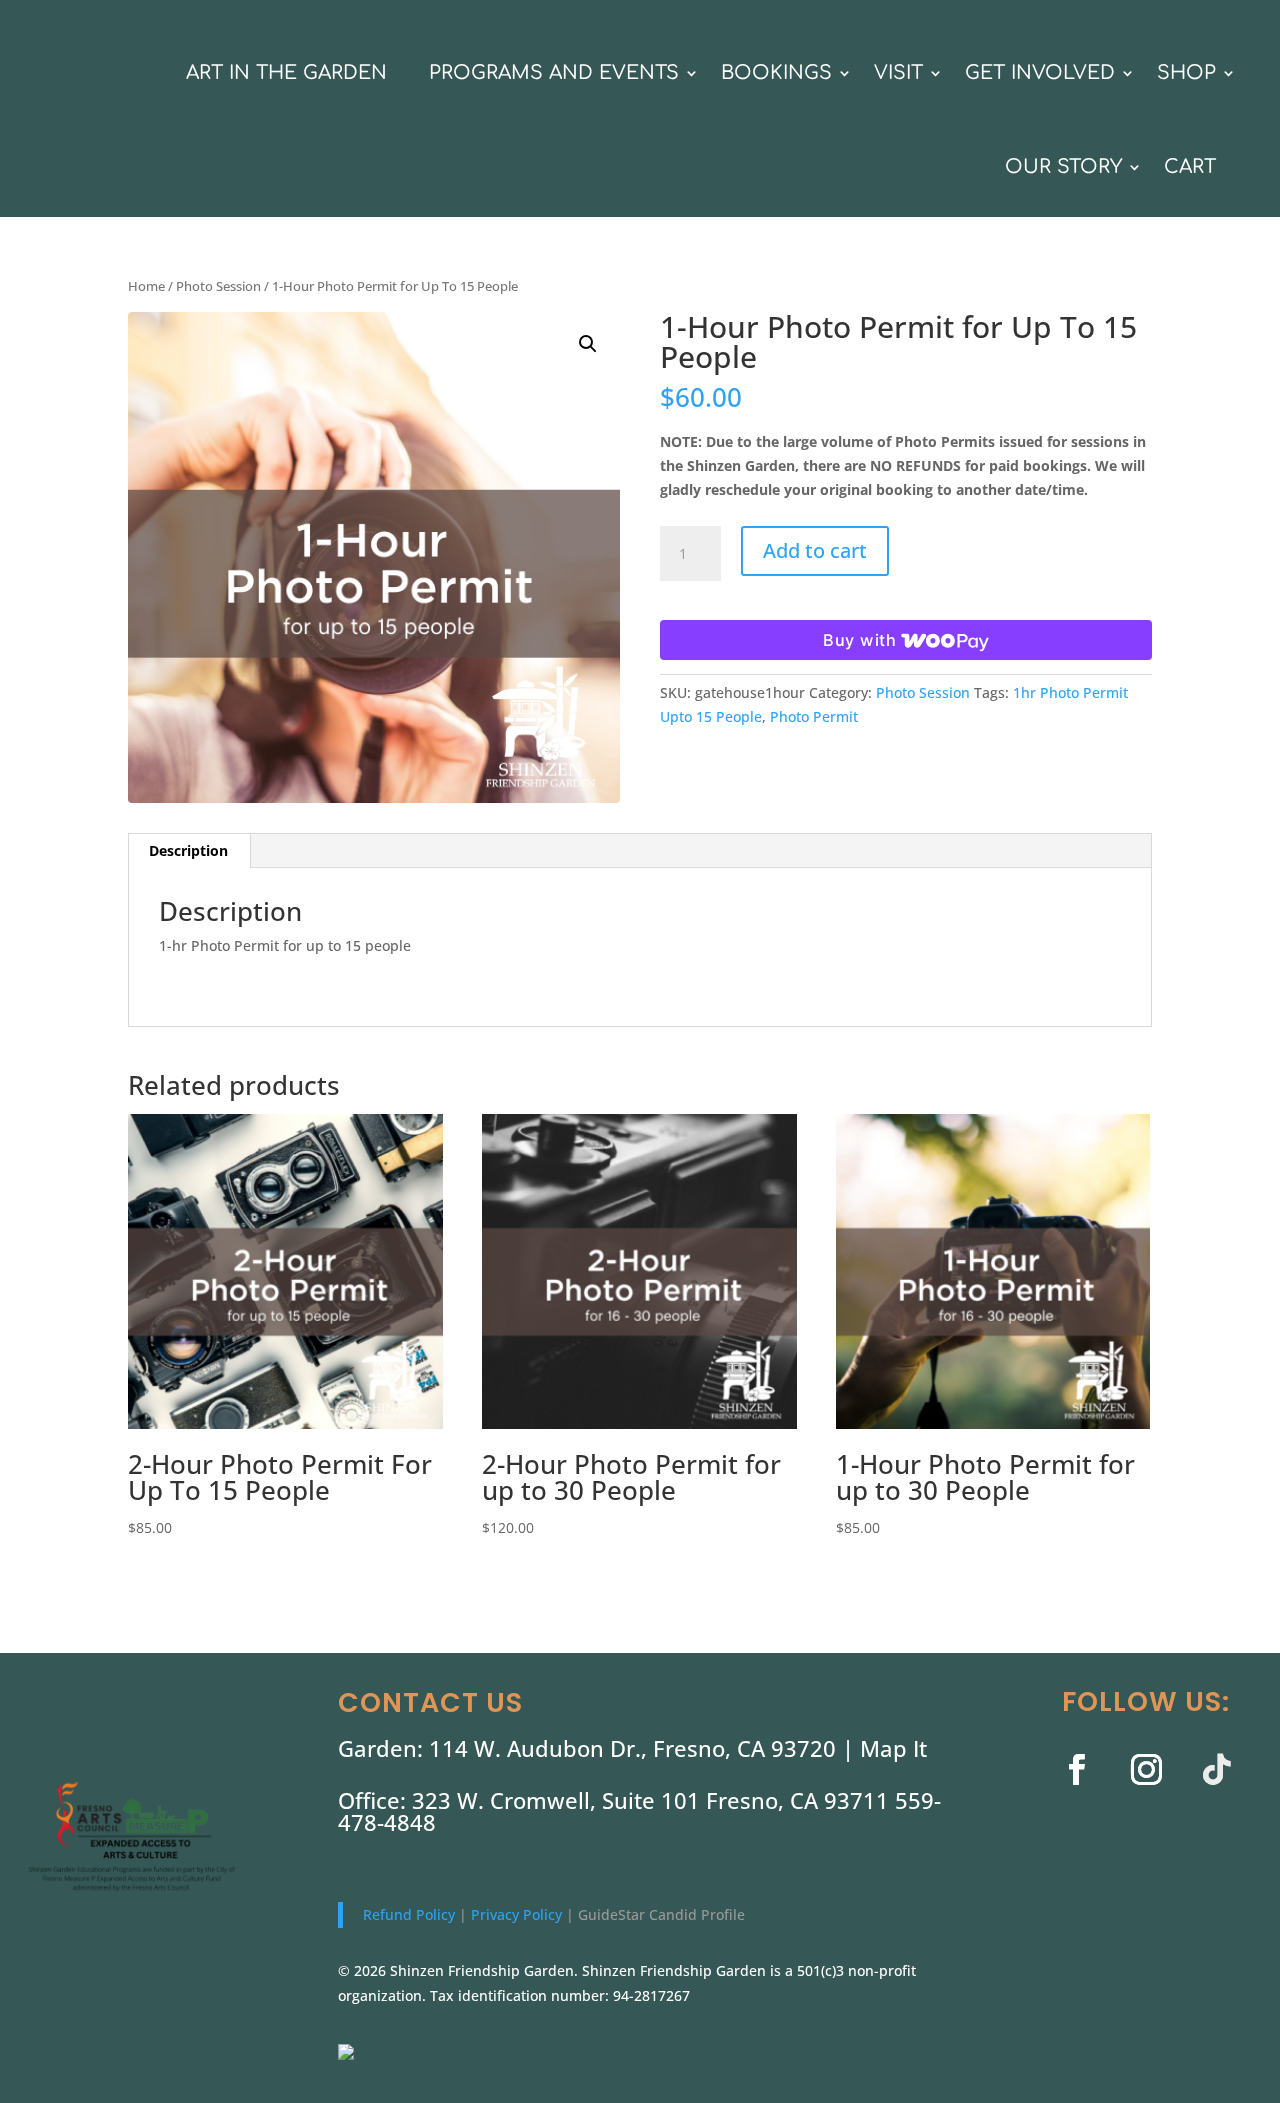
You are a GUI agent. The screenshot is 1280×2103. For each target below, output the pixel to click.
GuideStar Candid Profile (661, 1914)
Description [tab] (188, 850)
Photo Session (218, 286)
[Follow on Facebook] (1076, 1770)
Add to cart (815, 550)
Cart (1190, 166)
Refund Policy (411, 1914)
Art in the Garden (286, 72)
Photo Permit (814, 716)
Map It (893, 1748)
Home (146, 286)
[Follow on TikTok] (1216, 1770)
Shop (1186, 72)
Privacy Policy (518, 1914)
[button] (588, 344)
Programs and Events (554, 72)
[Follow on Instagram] (1146, 1770)
